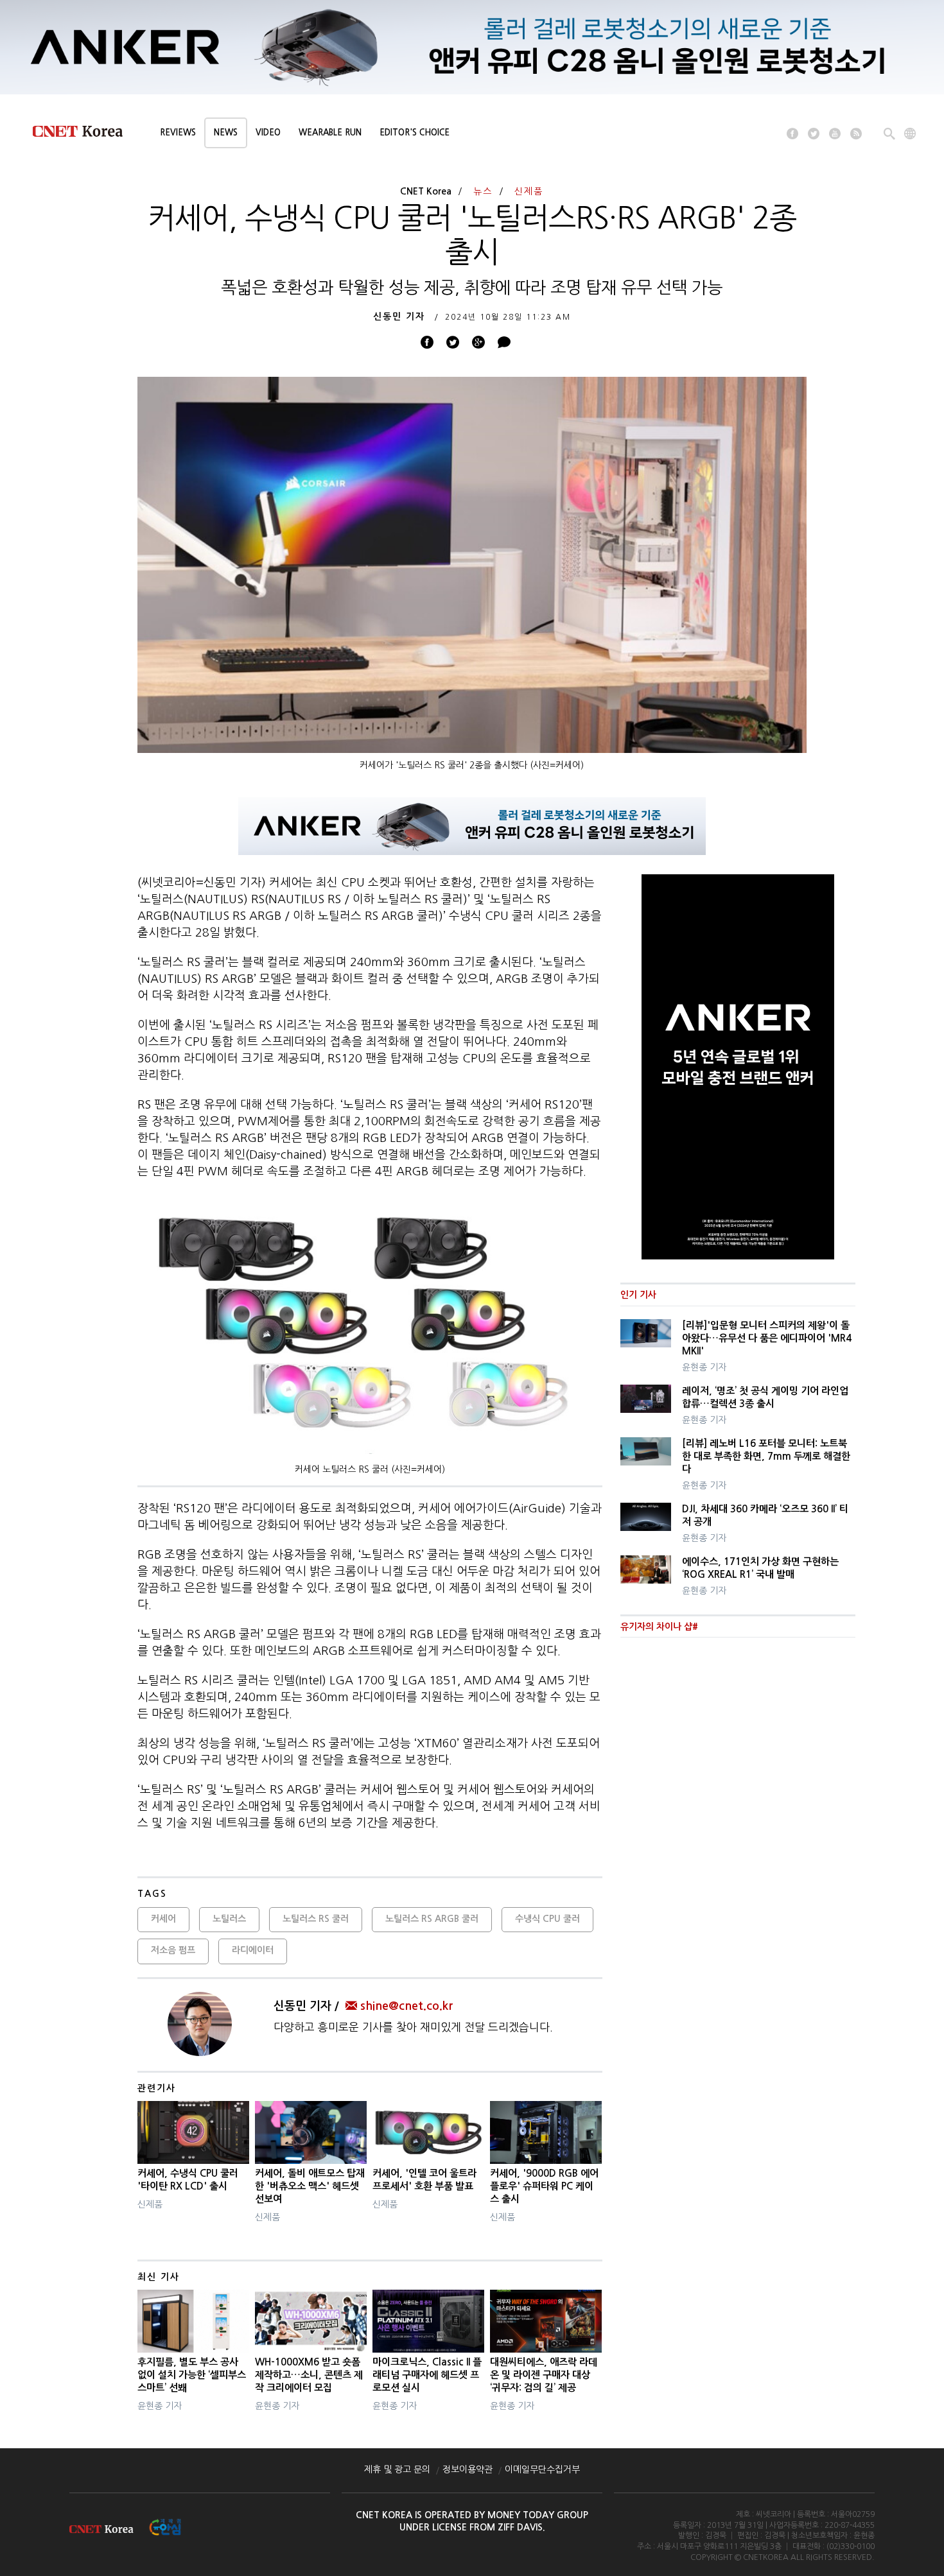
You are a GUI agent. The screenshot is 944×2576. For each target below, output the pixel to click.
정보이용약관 (468, 2469)
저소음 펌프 (173, 1950)
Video (268, 133)
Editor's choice (415, 133)
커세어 (163, 1919)
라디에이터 (253, 1950)
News (226, 133)
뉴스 (483, 191)
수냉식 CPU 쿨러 (547, 1919)
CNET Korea (426, 191)
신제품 (529, 191)
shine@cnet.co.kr (406, 2006)
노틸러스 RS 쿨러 (316, 1919)
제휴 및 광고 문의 (397, 2469)
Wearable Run (330, 133)
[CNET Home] (83, 134)
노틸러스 (229, 1919)
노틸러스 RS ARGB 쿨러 (432, 1919)
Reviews (178, 133)
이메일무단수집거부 (542, 2469)
